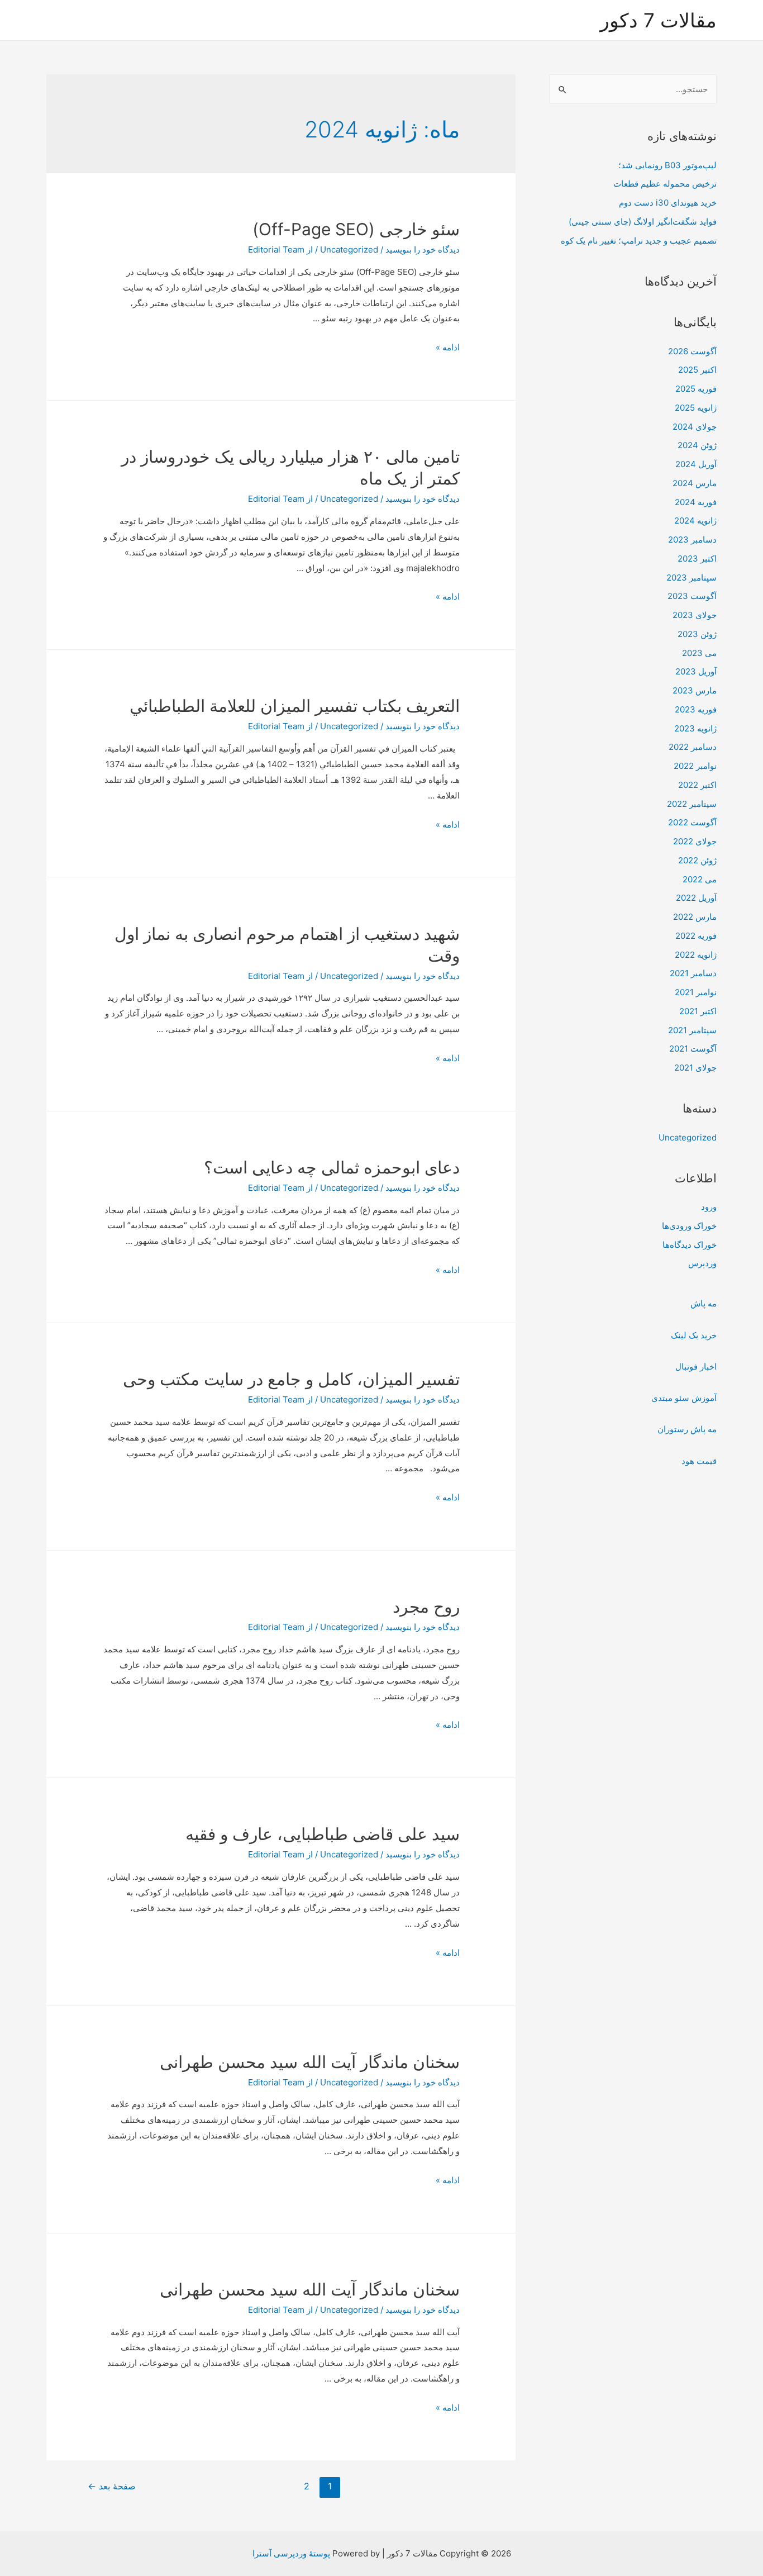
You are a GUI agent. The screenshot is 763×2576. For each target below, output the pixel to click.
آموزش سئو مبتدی (684, 1398)
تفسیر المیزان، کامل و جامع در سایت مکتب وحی (291, 1379)
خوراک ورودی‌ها (689, 1226)
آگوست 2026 (692, 351)
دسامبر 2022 (693, 747)
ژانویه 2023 (695, 728)
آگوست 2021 (693, 1049)
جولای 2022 (695, 841)
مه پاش (704, 1303)
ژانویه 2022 (696, 955)
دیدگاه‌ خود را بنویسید (423, 249)
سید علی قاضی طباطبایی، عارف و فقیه (323, 1834)
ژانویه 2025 (696, 408)
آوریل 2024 (696, 464)
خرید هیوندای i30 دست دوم (668, 203)
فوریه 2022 (696, 936)
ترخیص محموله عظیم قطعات (665, 184)
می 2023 (699, 653)
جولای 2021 (695, 1068)
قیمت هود (699, 1461)
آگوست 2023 (692, 596)
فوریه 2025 (696, 389)
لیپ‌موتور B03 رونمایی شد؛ (667, 165)
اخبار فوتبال (696, 1367)
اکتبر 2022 (697, 785)
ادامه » (448, 347)
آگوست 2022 (692, 822)
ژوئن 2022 (697, 860)
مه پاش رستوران (687, 1429)
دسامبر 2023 (692, 540)
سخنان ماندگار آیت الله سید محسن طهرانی (310, 2062)
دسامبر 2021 (693, 973)
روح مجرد (426, 1607)
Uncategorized (688, 1137)
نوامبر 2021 (696, 992)
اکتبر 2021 (698, 1011)
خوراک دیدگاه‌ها (690, 1245)
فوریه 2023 (696, 709)
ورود (709, 1207)
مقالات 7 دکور (658, 20)
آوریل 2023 (696, 671)
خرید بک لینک (694, 1335)
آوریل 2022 (696, 898)
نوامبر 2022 (695, 766)
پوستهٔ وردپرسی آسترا (291, 2553)
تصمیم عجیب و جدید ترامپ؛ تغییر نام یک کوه (639, 241)
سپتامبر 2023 (692, 578)
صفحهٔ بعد (112, 2486)
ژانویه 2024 (695, 521)
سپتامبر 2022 (692, 804)
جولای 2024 (695, 427)
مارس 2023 (695, 690)
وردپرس (702, 1263)
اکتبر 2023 (697, 559)
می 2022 (700, 879)
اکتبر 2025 (697, 370)
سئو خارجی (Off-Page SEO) (356, 229)
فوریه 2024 (696, 502)
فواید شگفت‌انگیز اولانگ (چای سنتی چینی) (643, 222)
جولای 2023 (695, 615)
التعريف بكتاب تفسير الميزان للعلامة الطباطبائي (295, 706)
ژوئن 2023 (697, 634)
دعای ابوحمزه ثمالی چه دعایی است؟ (332, 1167)
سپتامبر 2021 (692, 1030)
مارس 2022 (695, 917)
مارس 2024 (695, 483)
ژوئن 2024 (697, 445)
